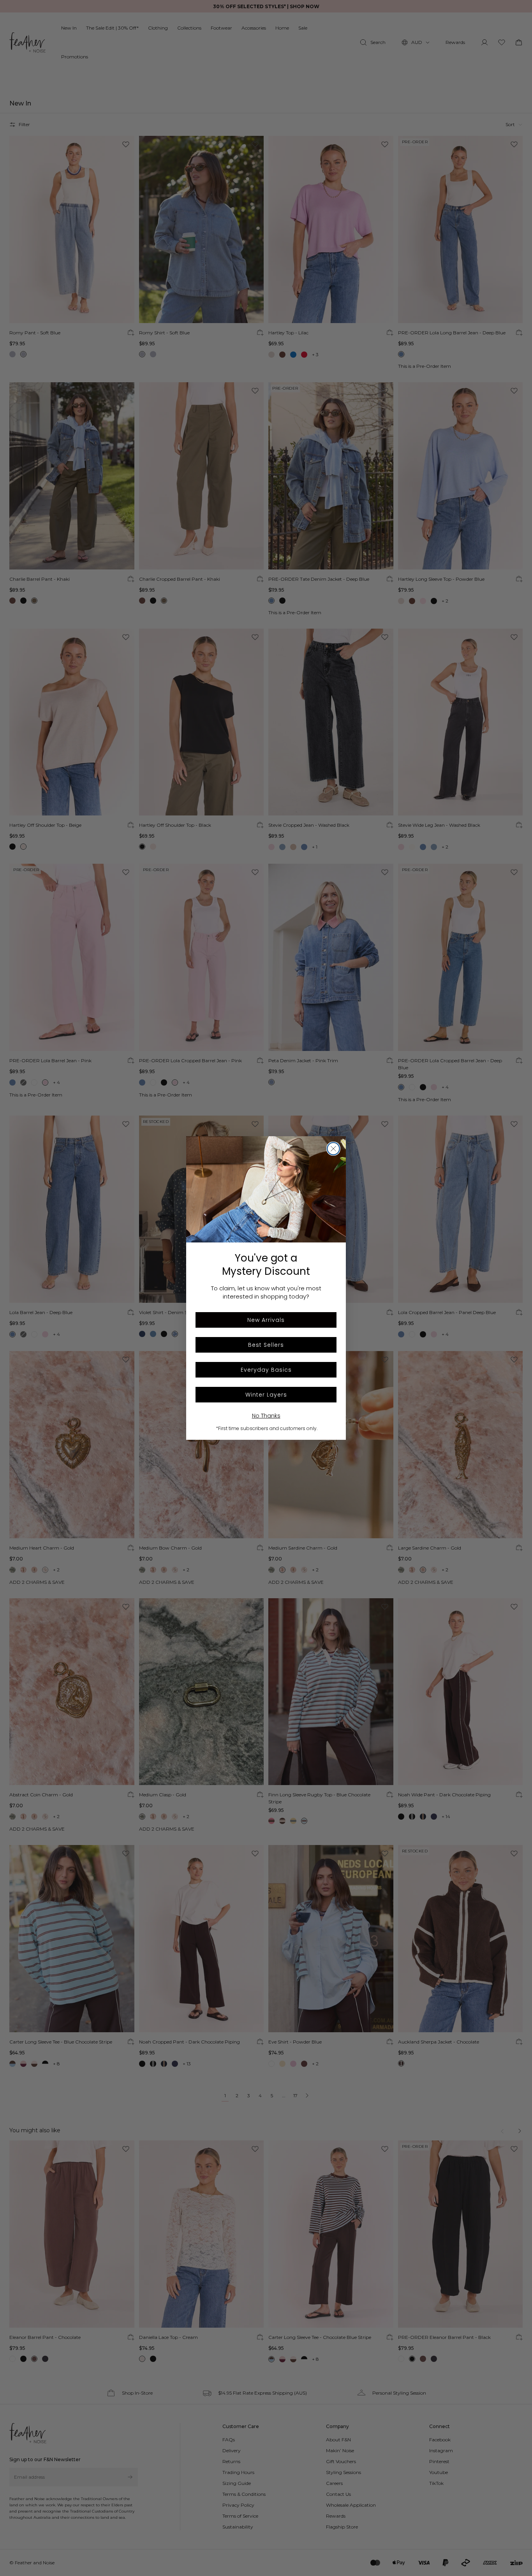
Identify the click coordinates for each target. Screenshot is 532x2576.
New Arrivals (266, 1320)
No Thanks (266, 1416)
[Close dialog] (333, 1149)
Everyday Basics (266, 1370)
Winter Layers (266, 1395)
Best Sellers (266, 1345)
